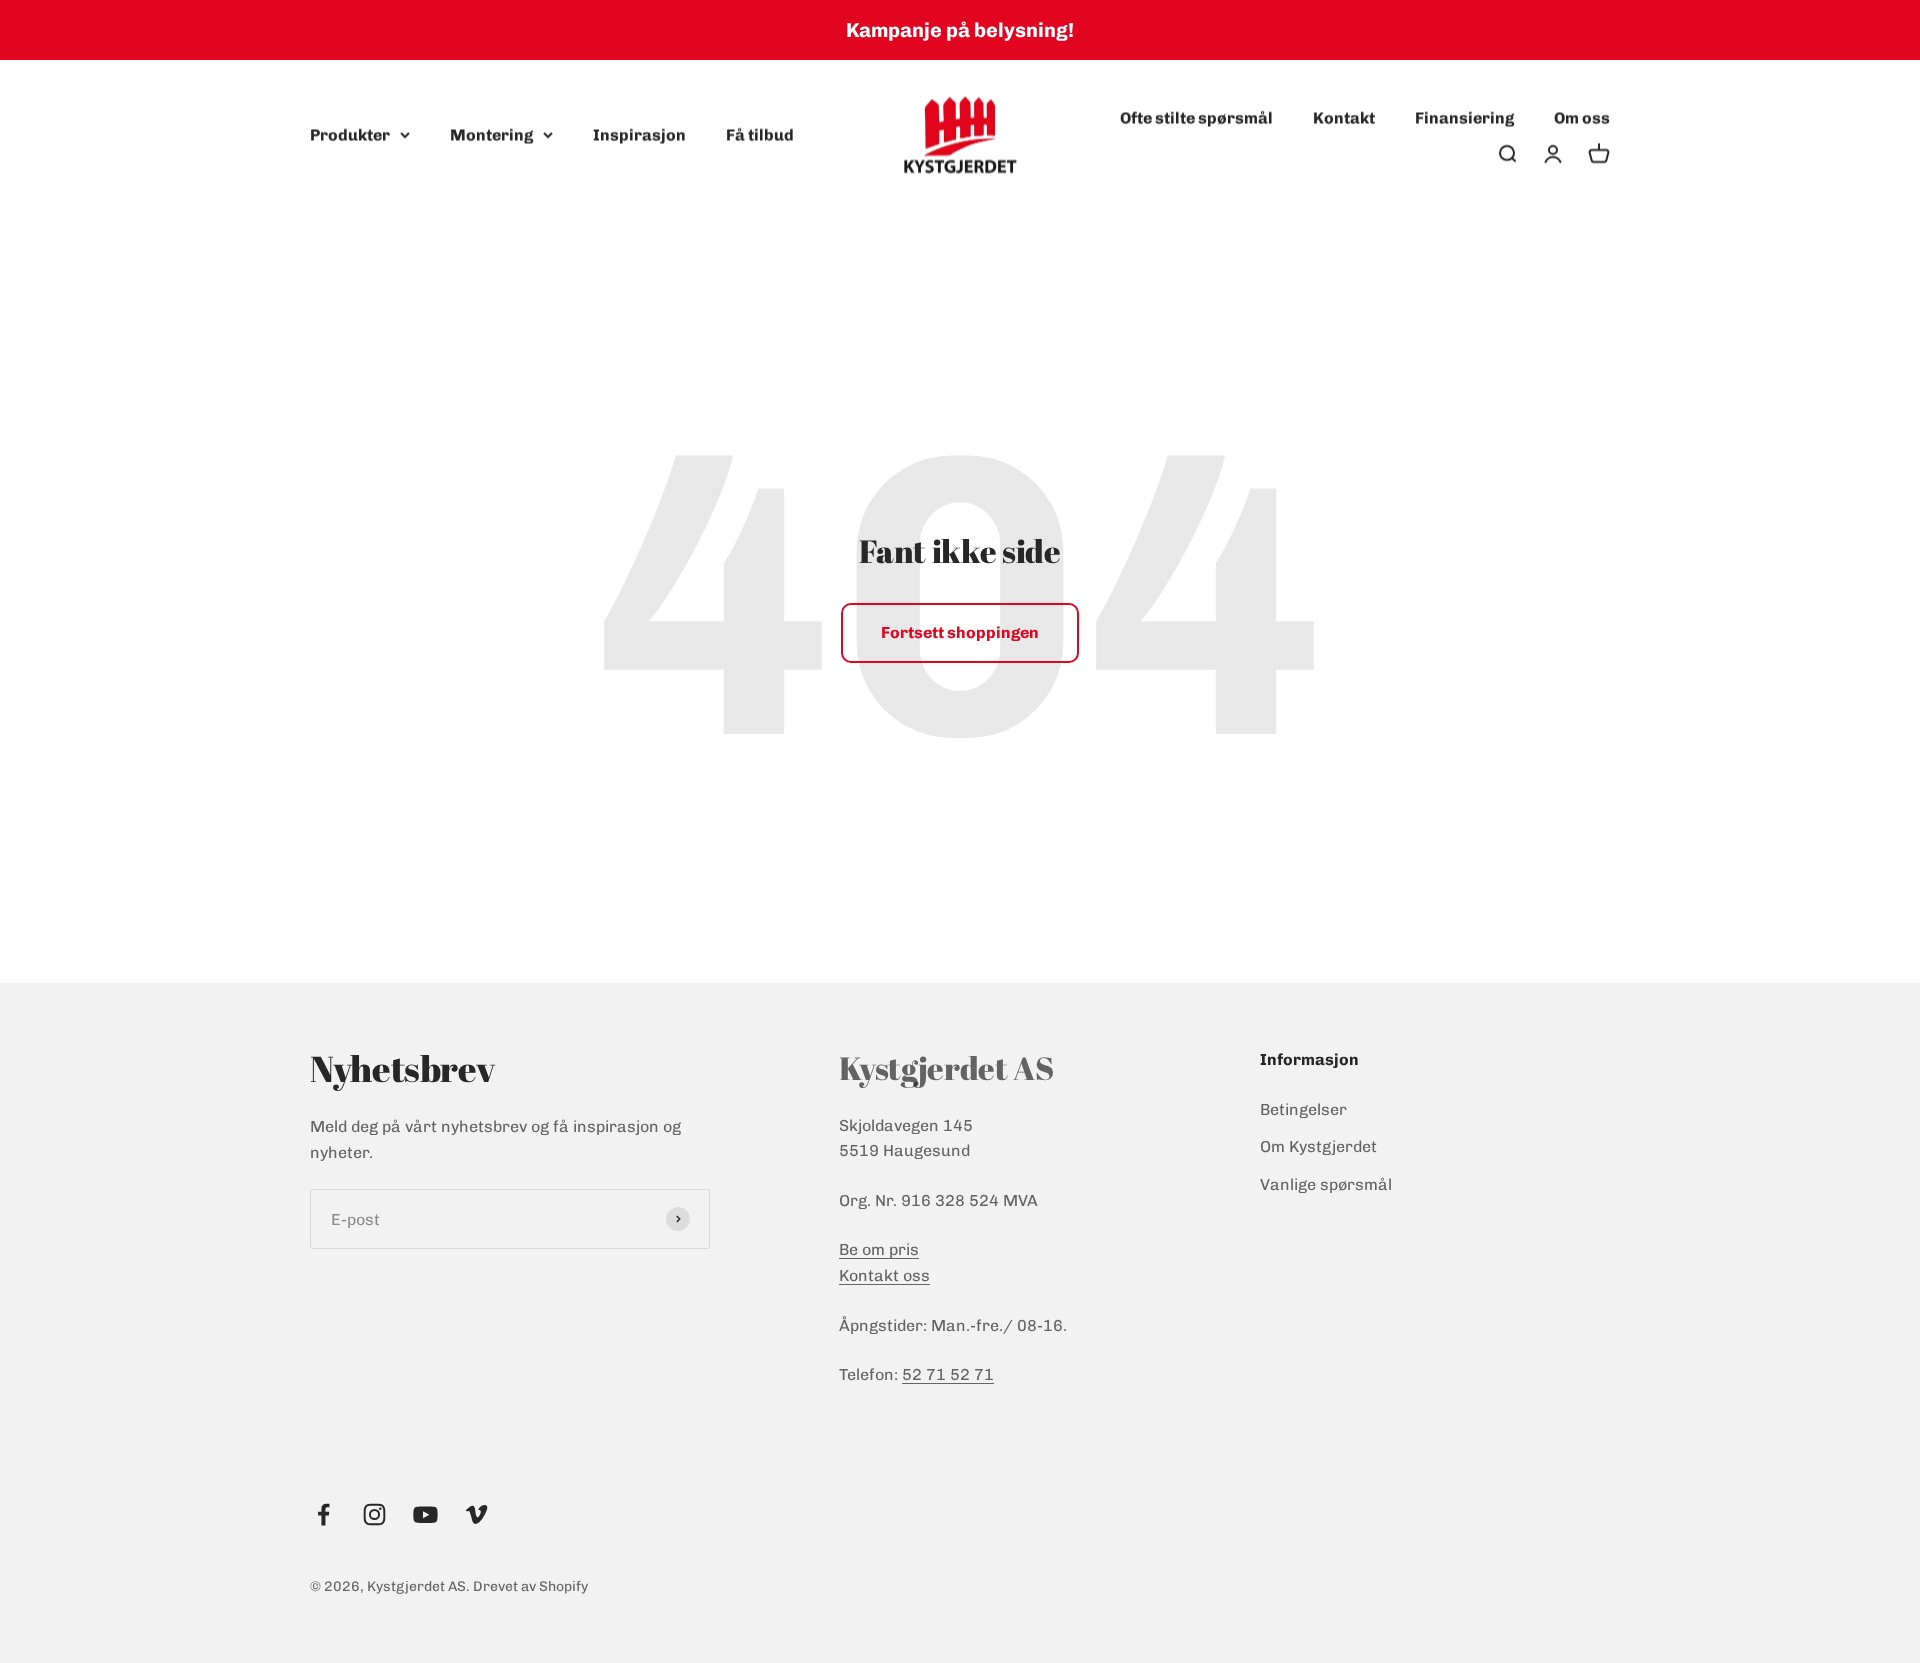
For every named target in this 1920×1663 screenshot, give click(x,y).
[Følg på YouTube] (425, 1514)
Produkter (350, 134)
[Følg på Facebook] (323, 1514)
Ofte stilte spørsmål (1196, 117)
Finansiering (1464, 117)
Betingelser (1303, 1109)
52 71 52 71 (948, 1374)
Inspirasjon (639, 134)
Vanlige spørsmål (1326, 1184)
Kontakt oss (884, 1275)
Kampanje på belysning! (960, 30)
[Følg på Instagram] (374, 1514)
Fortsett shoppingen (960, 632)
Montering (491, 134)
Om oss (1582, 117)
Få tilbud (760, 134)
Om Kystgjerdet (1318, 1146)
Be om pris (879, 1249)
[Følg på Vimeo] (476, 1514)
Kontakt (1344, 117)
